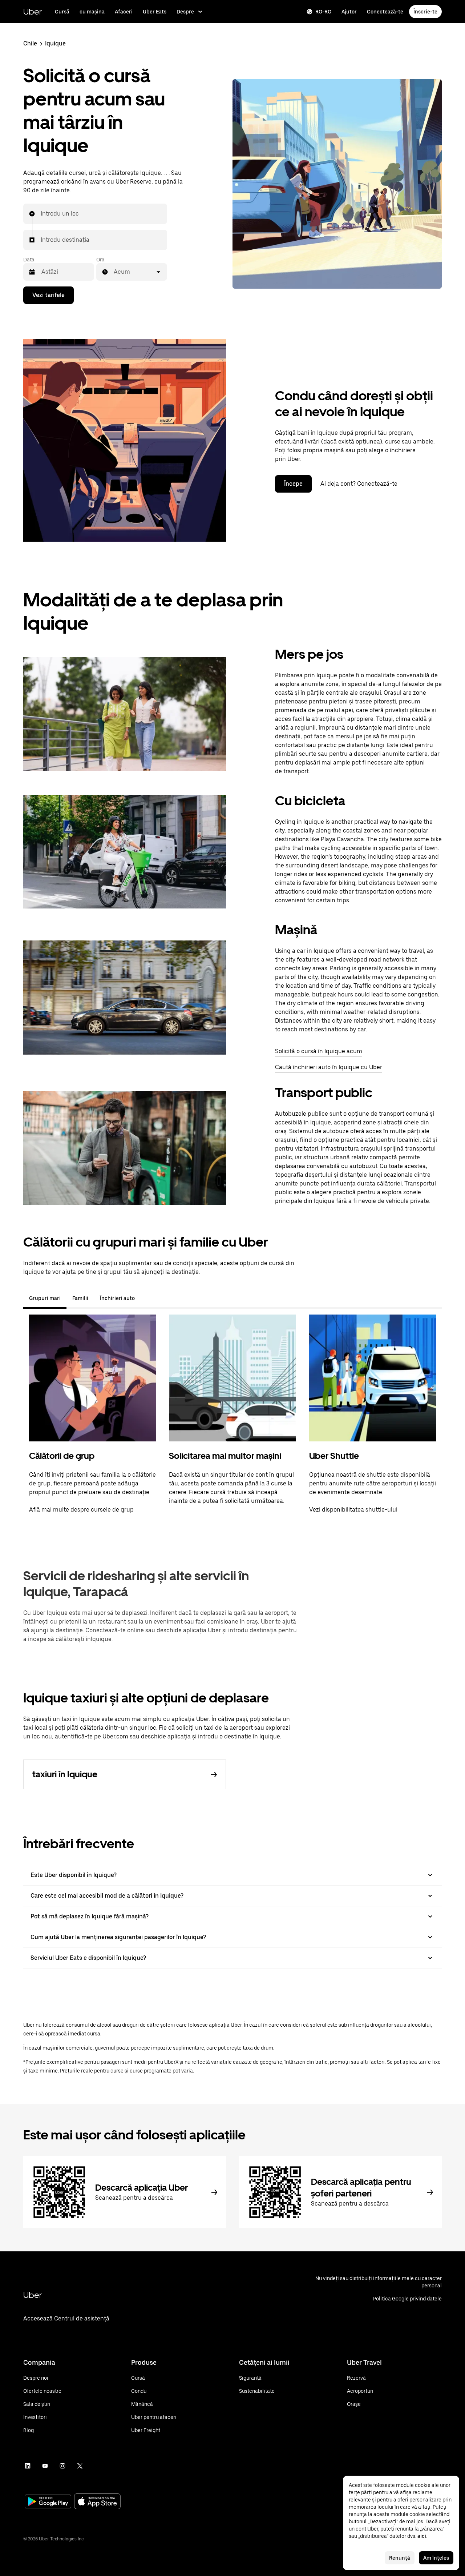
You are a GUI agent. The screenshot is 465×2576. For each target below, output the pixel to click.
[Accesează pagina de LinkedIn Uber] (28, 2466)
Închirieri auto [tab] (117, 1298)
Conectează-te (385, 12)
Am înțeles (436, 2558)
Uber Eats (155, 12)
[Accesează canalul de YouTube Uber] (45, 2466)
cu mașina (92, 12)
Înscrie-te (425, 12)
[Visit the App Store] (97, 2502)
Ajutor (349, 12)
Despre (185, 12)
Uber (33, 11)
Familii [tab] (80, 1298)
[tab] (146, 1298)
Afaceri (124, 12)
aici (422, 2536)
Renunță (400, 2558)
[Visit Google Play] (48, 2502)
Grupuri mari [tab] (45, 1298)
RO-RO (323, 12)
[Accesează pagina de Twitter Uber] (80, 2466)
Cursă (62, 12)
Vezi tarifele (48, 295)
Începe (293, 484)
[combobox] (41, 214)
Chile (30, 43)
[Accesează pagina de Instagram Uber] (62, 2466)
